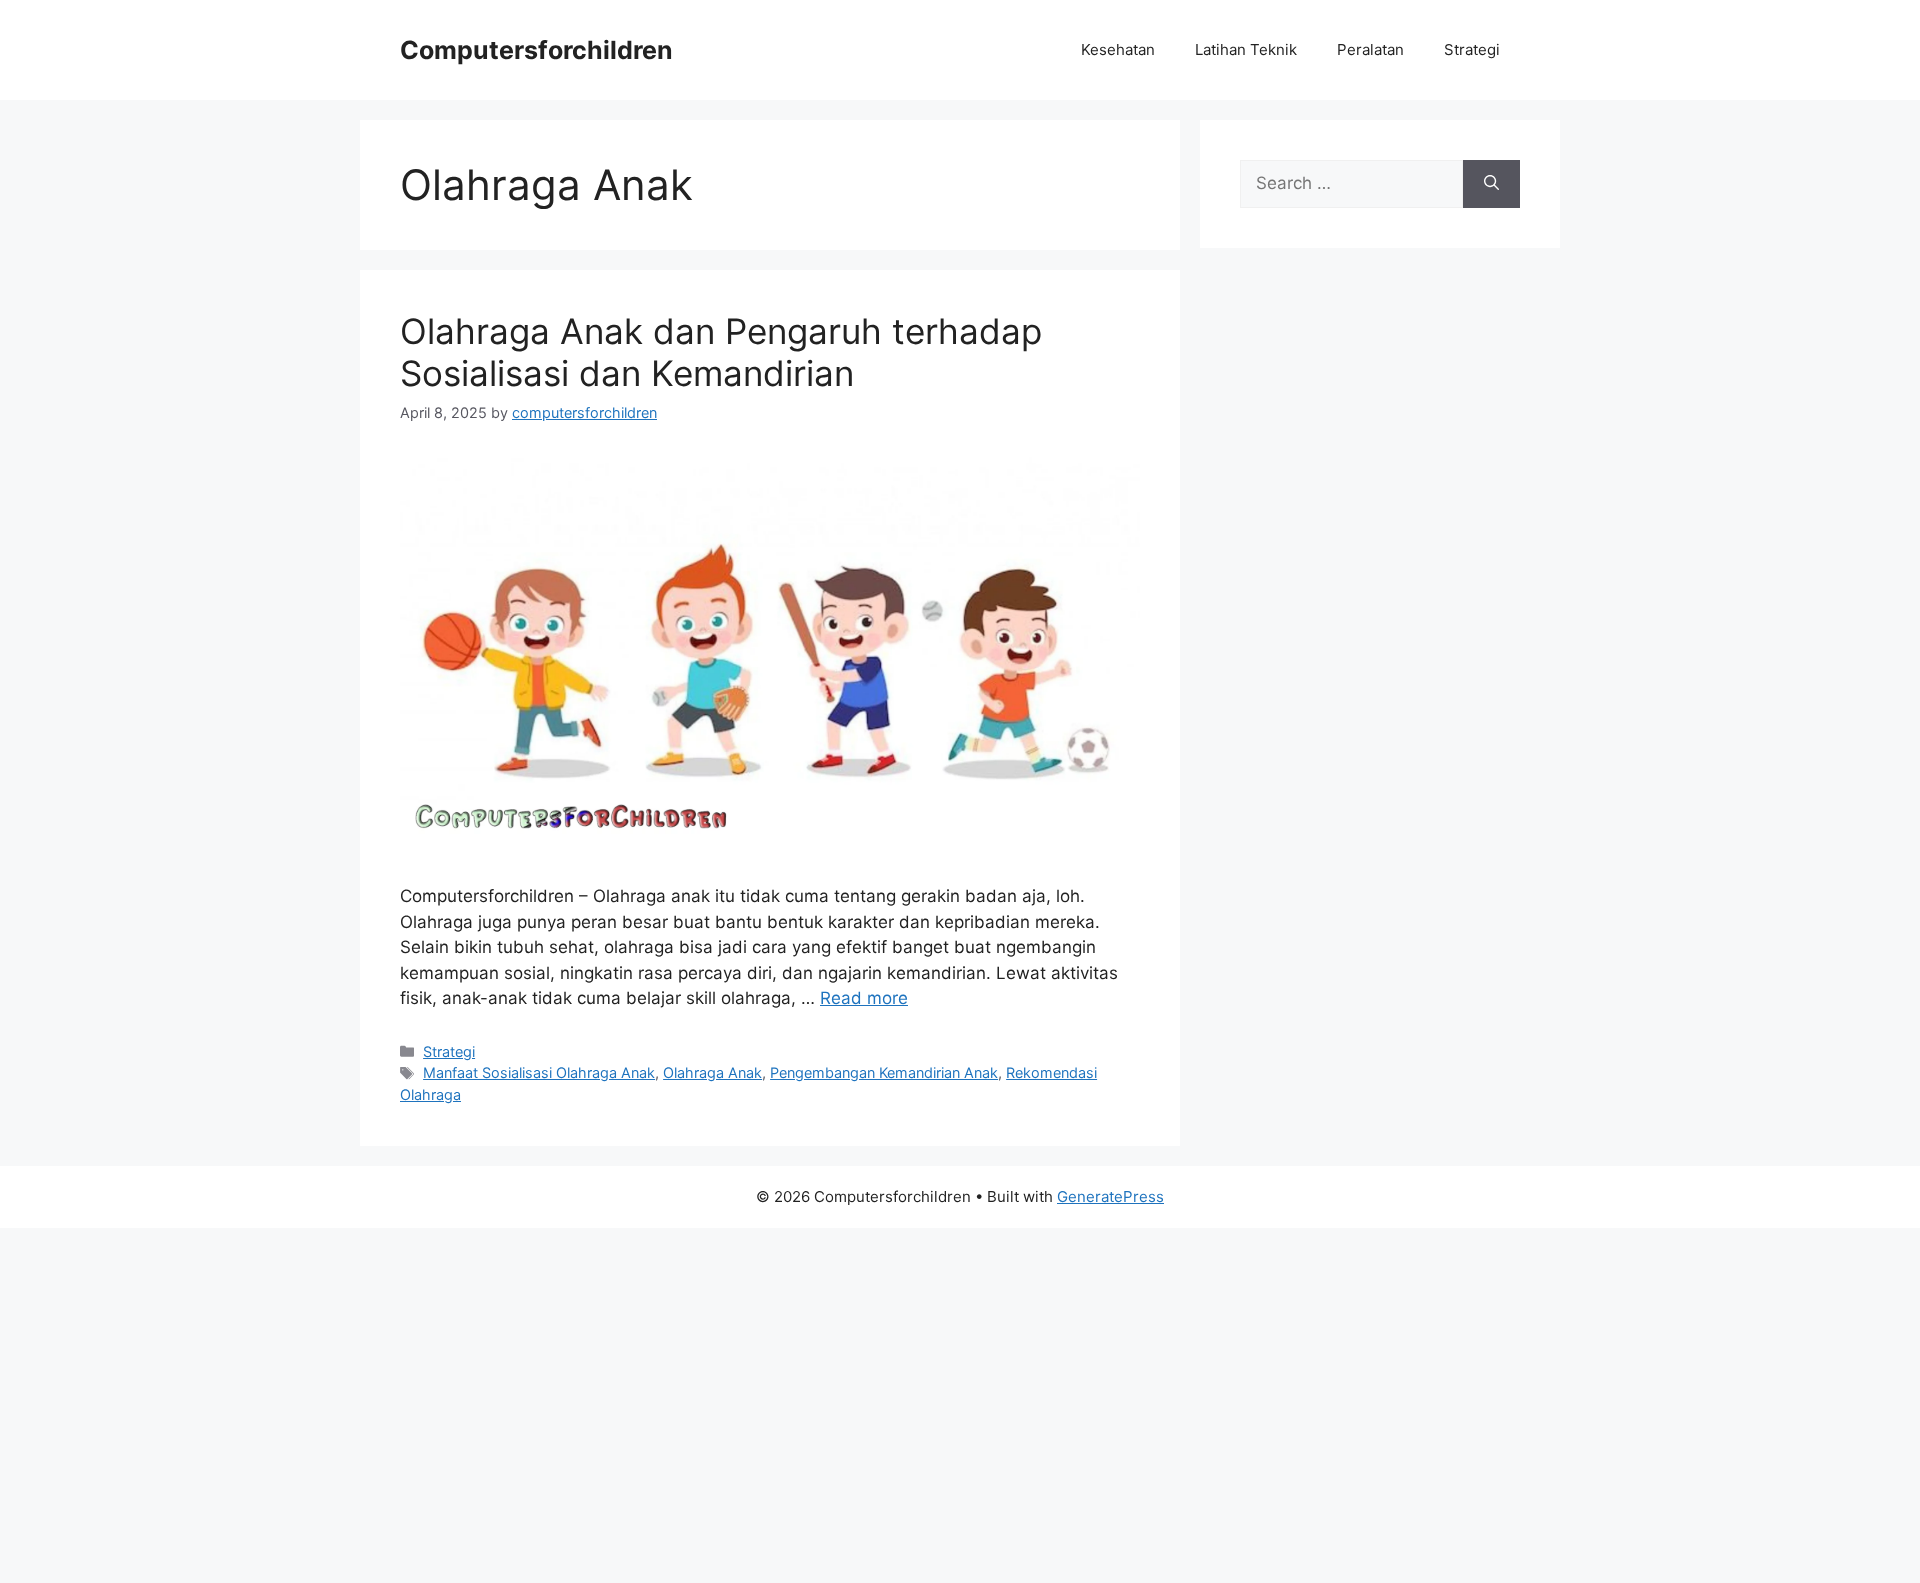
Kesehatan (1118, 49)
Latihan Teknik (1246, 49)
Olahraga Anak (712, 1072)
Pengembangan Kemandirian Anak (884, 1072)
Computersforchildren (536, 50)
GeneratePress (1110, 1196)
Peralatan (1370, 49)
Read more (864, 998)
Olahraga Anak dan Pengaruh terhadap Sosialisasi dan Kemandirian (721, 352)
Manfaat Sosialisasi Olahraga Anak (539, 1072)
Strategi (1472, 49)
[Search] (1491, 184)
